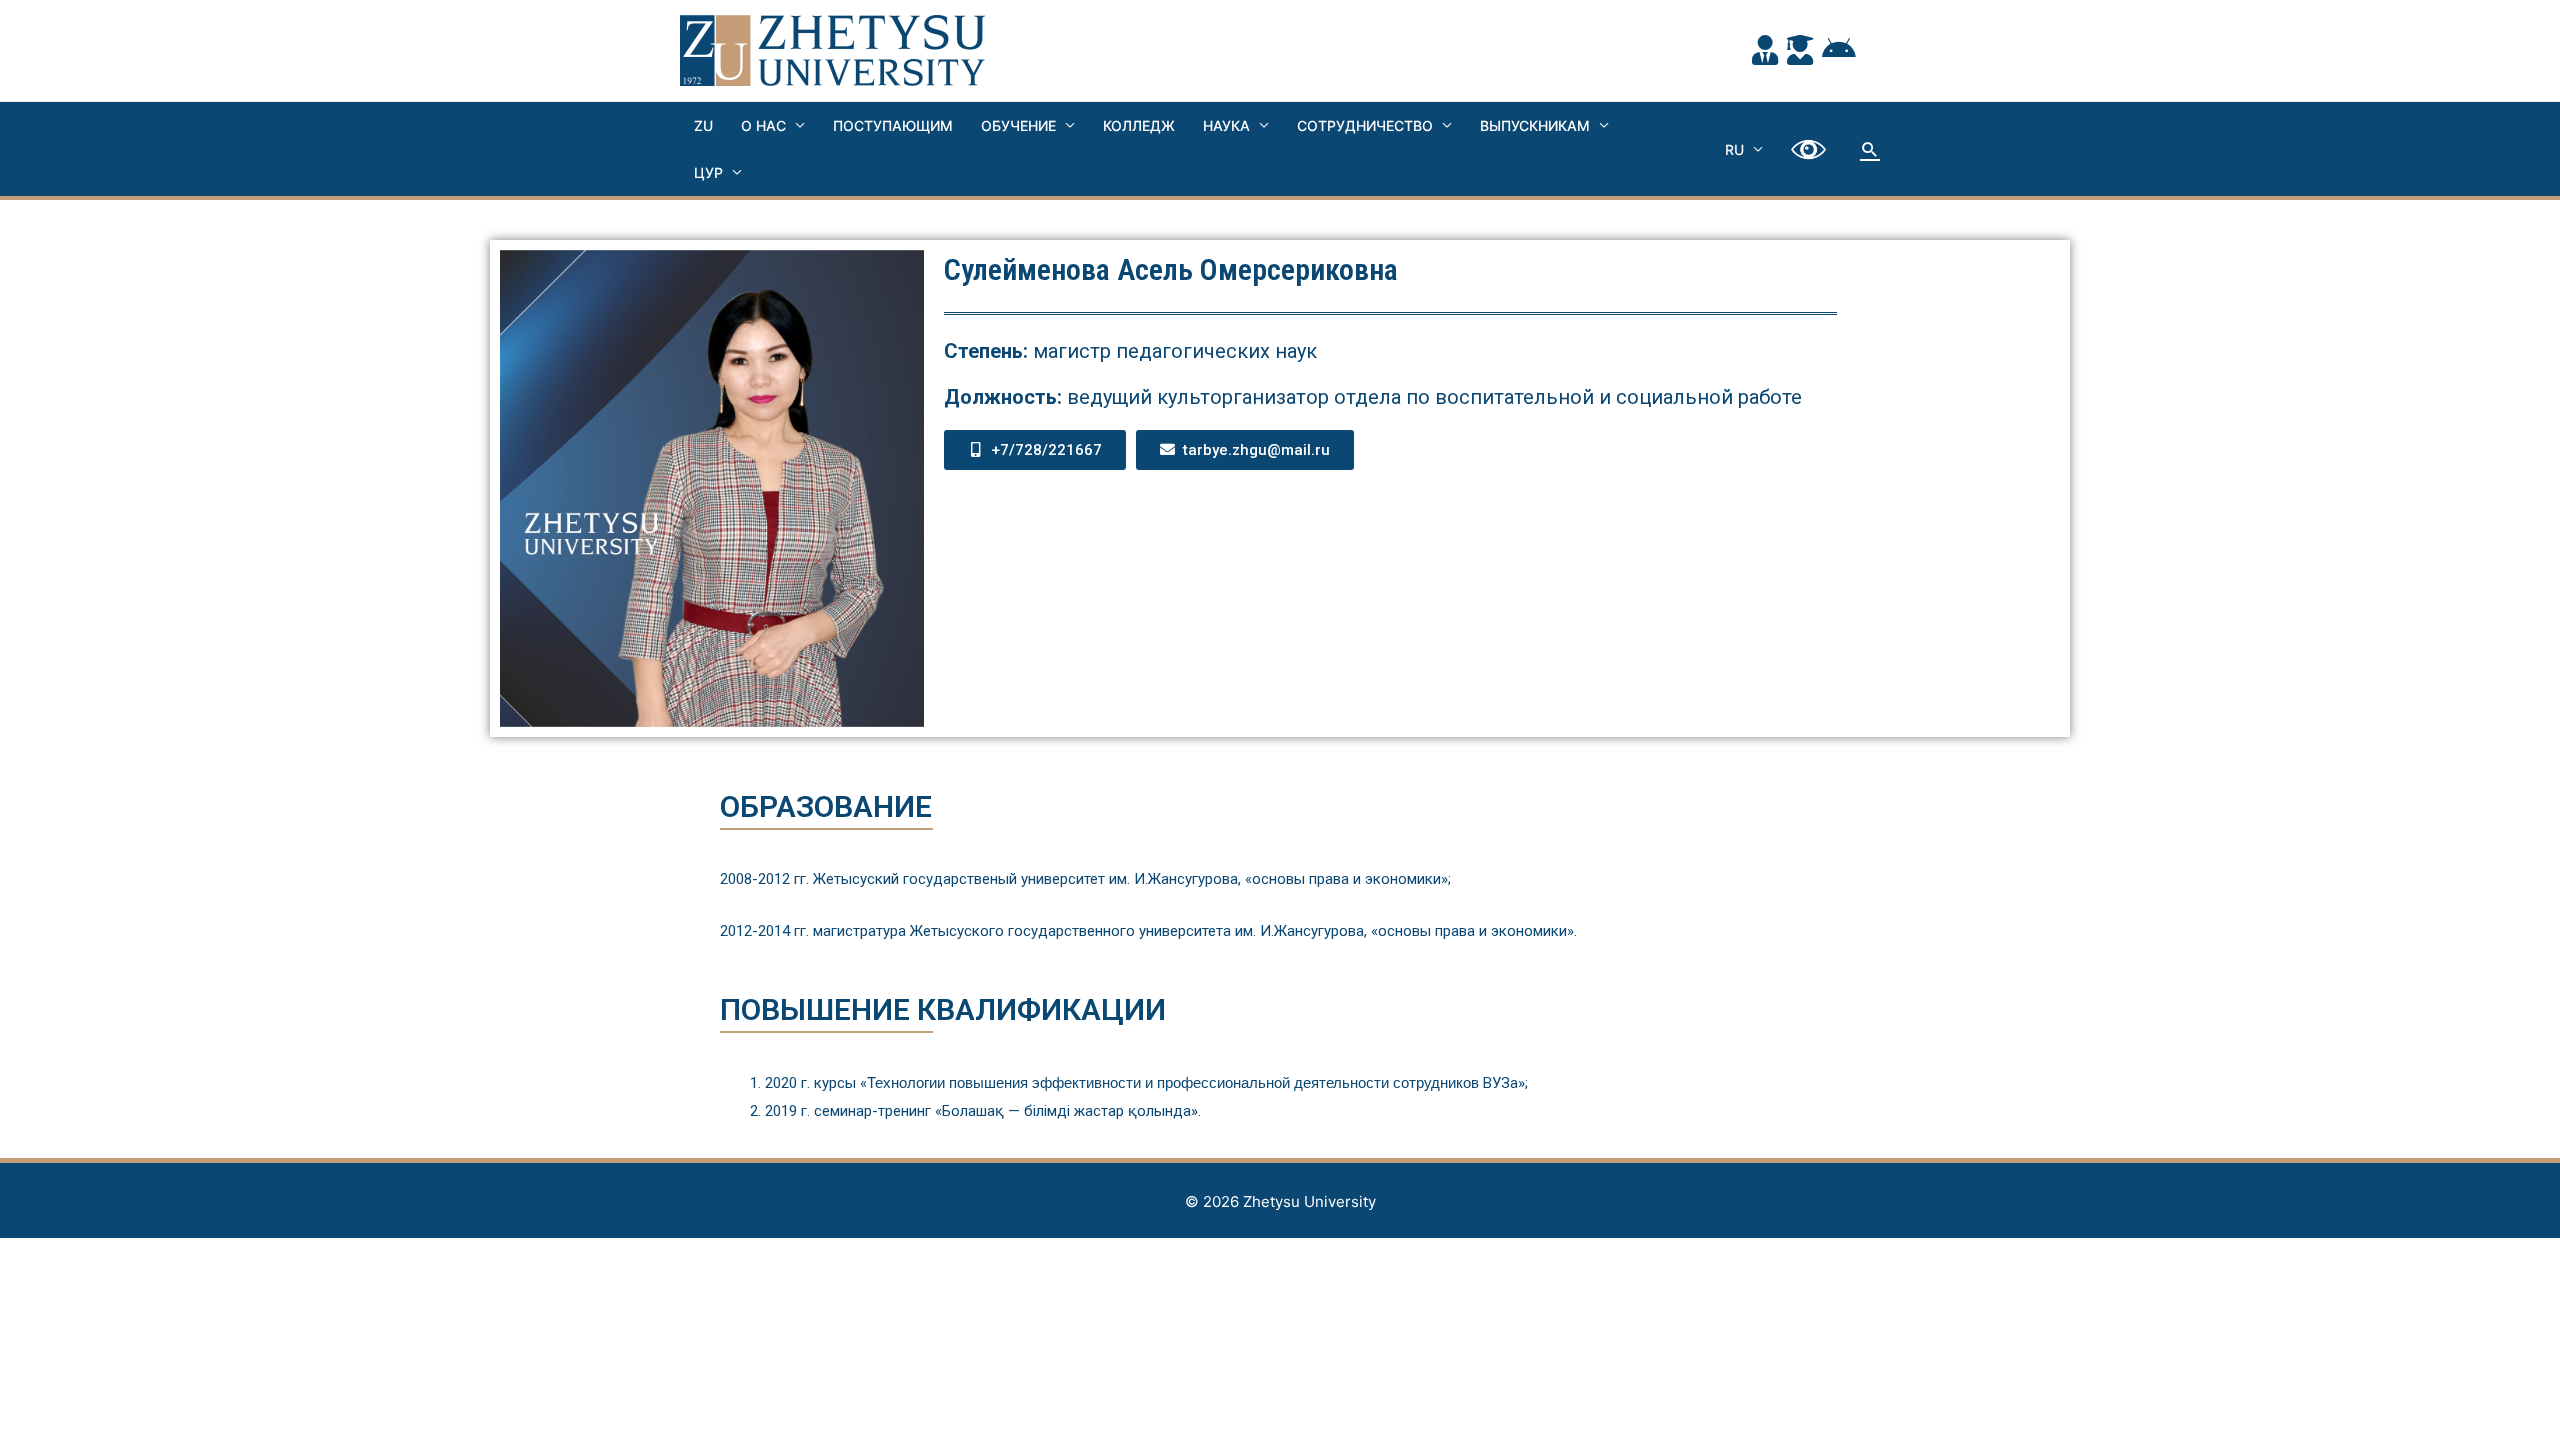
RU (1734, 149)
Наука (1226, 125)
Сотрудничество (1365, 125)
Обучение (1018, 125)
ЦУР (708, 172)
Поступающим (893, 125)
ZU (703, 125)
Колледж (1139, 125)
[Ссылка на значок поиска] (1870, 149)
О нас (763, 125)
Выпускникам (1535, 125)
